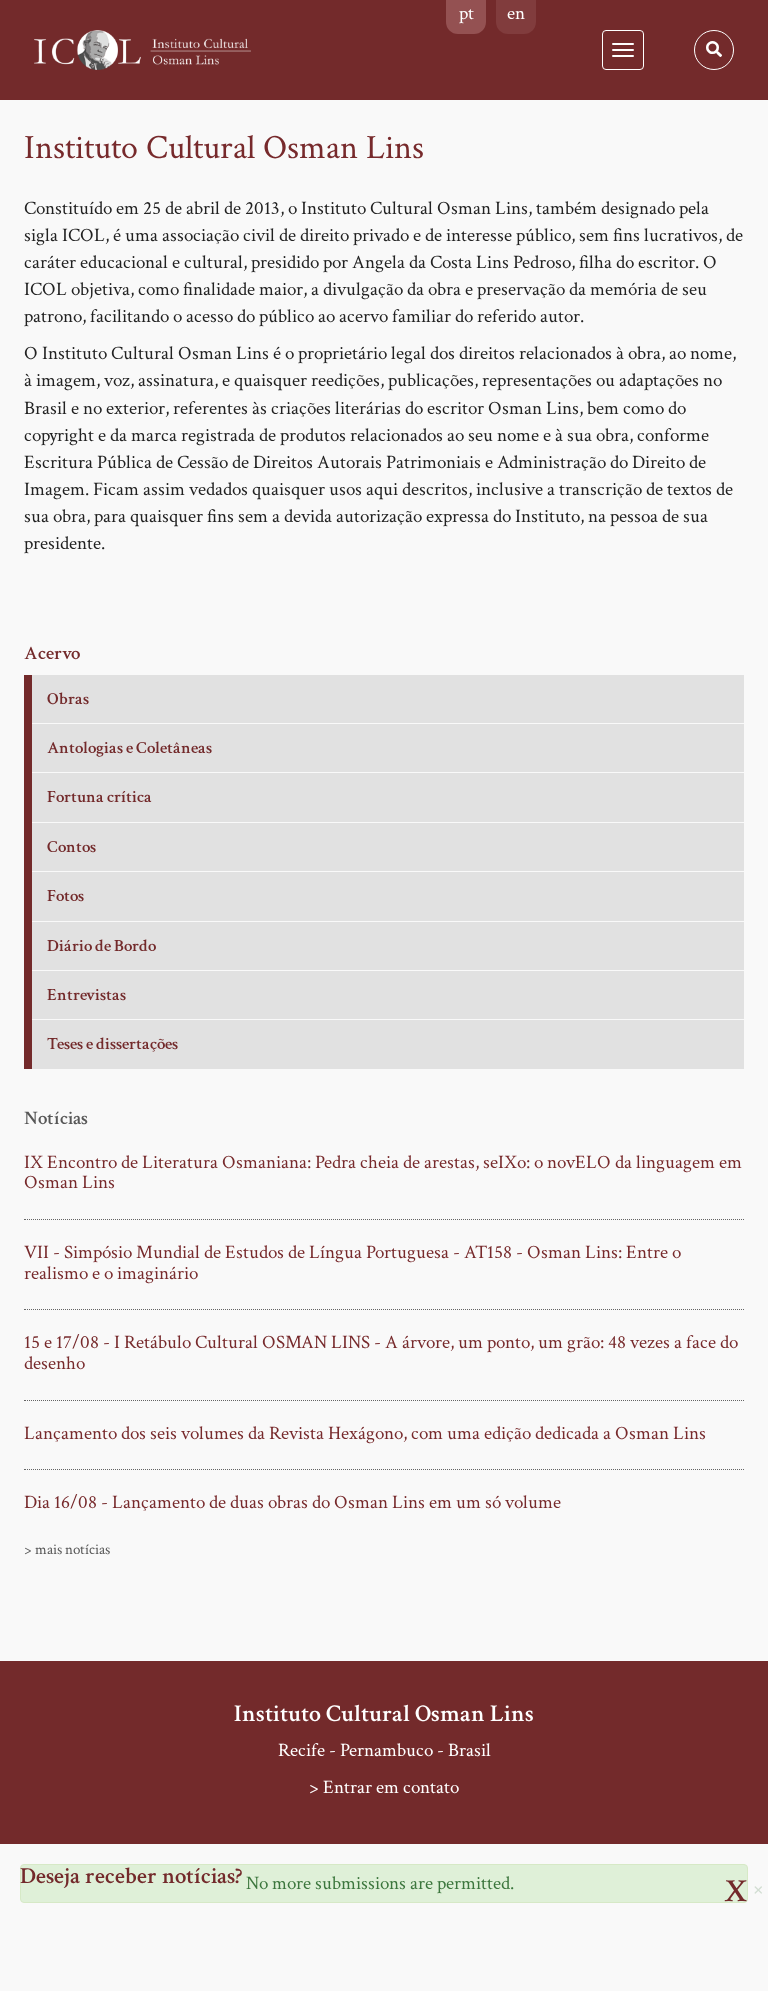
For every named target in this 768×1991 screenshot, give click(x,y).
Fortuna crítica (99, 797)
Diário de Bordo (101, 946)
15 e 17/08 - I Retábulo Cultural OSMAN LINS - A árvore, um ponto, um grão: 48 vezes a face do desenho (381, 1353)
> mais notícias (67, 1549)
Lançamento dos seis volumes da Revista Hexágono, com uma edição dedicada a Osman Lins (365, 1434)
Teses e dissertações (112, 1044)
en (516, 13)
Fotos (65, 896)
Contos (71, 847)
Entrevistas (86, 995)
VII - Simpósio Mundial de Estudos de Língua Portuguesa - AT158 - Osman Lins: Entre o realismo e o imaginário (352, 1263)
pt (466, 13)
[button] (758, 1888)
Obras (68, 699)
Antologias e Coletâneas (129, 748)
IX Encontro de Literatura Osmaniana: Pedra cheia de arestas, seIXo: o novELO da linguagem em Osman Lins (383, 1173)
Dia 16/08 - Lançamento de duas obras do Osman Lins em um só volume (292, 1503)
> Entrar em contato (384, 1787)
